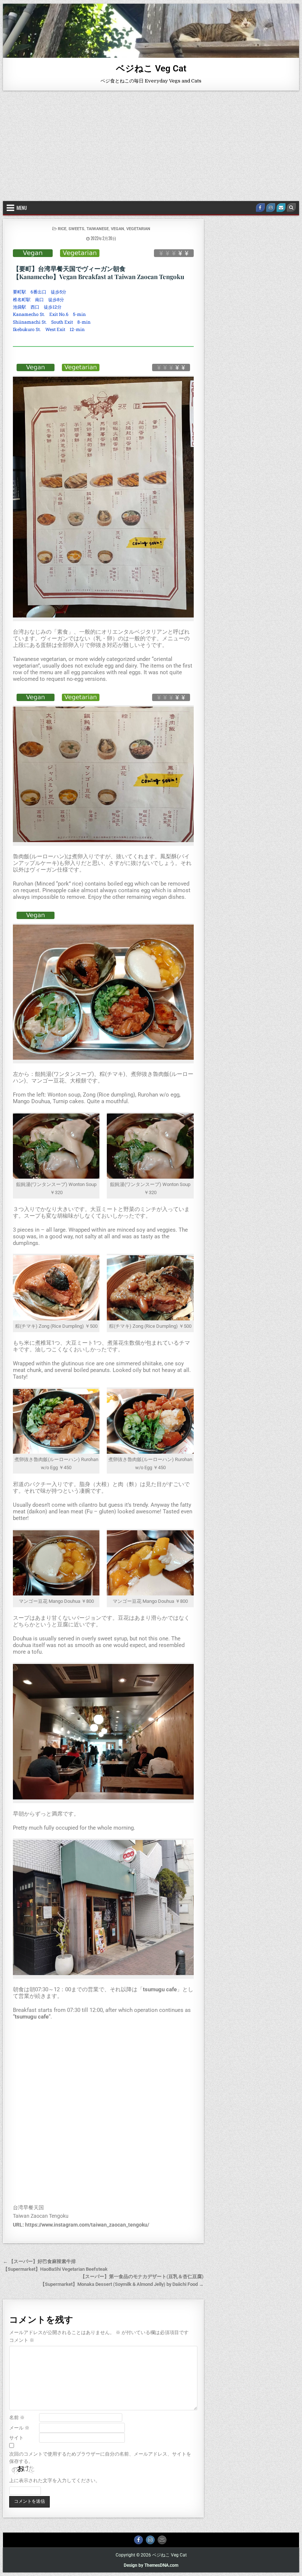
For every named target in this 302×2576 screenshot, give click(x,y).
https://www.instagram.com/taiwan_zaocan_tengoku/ (87, 2225)
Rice (62, 229)
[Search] (291, 208)
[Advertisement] (151, 146)
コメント (22, 2340)
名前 (17, 2417)
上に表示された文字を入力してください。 (55, 2480)
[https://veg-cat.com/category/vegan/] (33, 253)
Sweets (76, 229)
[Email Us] (281, 208)
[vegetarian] (80, 253)
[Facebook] (260, 208)
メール (19, 2428)
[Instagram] (271, 208)
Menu (22, 208)
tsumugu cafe (160, 1989)
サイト (16, 2438)
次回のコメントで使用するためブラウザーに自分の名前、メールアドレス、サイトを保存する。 (100, 2458)
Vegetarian (138, 229)
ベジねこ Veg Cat (151, 68)
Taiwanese (98, 229)
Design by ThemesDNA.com (151, 2565)
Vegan (117, 229)
